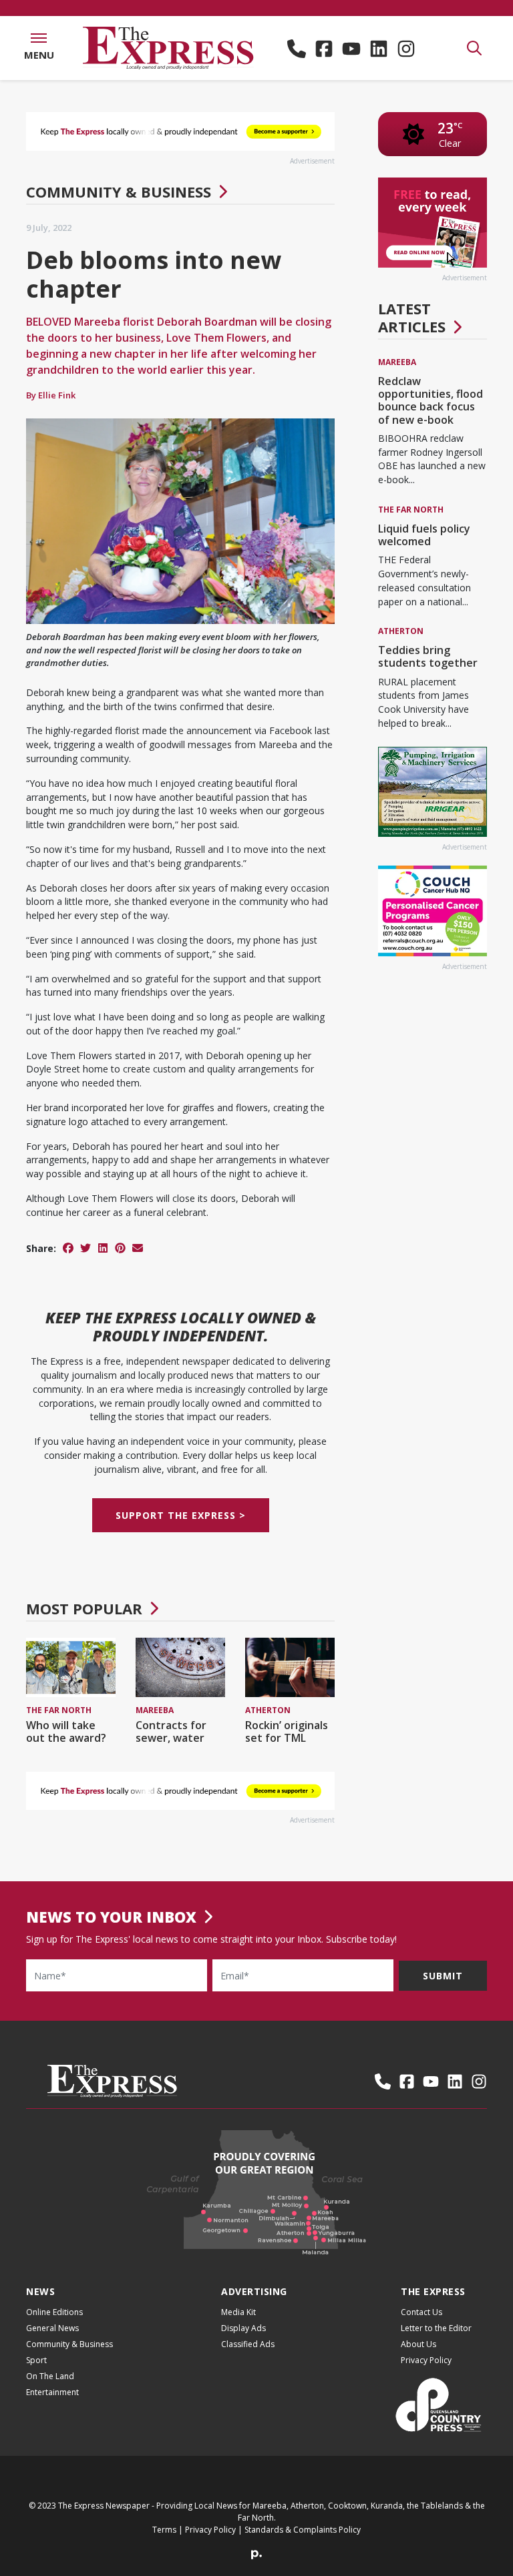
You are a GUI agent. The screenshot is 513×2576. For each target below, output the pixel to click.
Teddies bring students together (428, 656)
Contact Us (421, 2312)
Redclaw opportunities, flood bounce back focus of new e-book (431, 400)
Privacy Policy (426, 2360)
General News (52, 2328)
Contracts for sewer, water (171, 1731)
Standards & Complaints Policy (303, 2530)
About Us (418, 2344)
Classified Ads (248, 2344)
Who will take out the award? (66, 1731)
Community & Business (119, 192)
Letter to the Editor (436, 2328)
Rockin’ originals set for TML (287, 1731)
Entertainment (52, 2392)
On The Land (50, 2376)
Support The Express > (181, 1515)
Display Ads (243, 2328)
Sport (36, 2360)
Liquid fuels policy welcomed (424, 535)
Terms (164, 2530)
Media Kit (238, 2312)
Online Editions (54, 2312)
